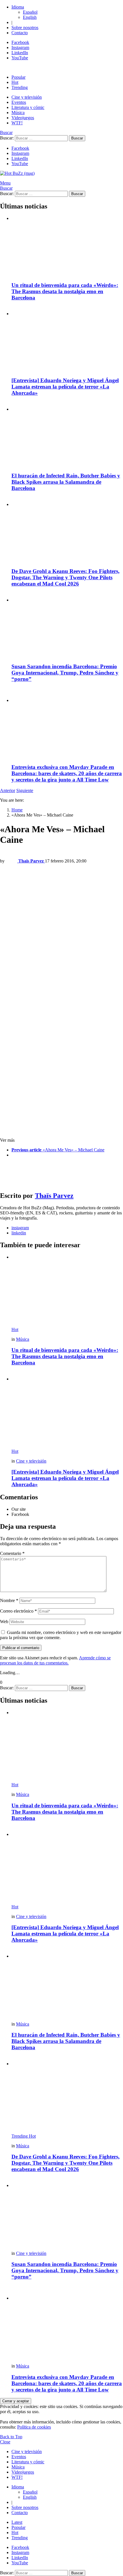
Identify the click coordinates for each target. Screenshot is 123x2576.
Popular (18, 77)
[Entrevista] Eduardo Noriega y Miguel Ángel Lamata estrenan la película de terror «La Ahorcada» (65, 387)
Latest (17, 2522)
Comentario (12, 1553)
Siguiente (25, 790)
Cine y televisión (27, 97)
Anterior (8, 790)
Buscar (77, 138)
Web (4, 1622)
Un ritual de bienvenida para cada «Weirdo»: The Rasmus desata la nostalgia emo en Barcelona (65, 291)
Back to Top (11, 2437)
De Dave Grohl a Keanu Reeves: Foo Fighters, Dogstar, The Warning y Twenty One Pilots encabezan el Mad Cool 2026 (66, 577)
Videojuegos (23, 118)
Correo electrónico (18, 1611)
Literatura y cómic (28, 107)
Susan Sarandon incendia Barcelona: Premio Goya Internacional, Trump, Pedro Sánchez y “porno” (65, 673)
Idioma (18, 7)
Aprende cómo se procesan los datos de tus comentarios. (55, 1660)
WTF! (17, 123)
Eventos (19, 102)
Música (18, 113)
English (30, 17)
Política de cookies (34, 2427)
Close (5, 2442)
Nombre (9, 1600)
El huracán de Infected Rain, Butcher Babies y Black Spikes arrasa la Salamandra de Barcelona (66, 482)
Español (30, 12)
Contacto (20, 33)
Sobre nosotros (25, 28)
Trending (20, 87)
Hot (15, 82)
